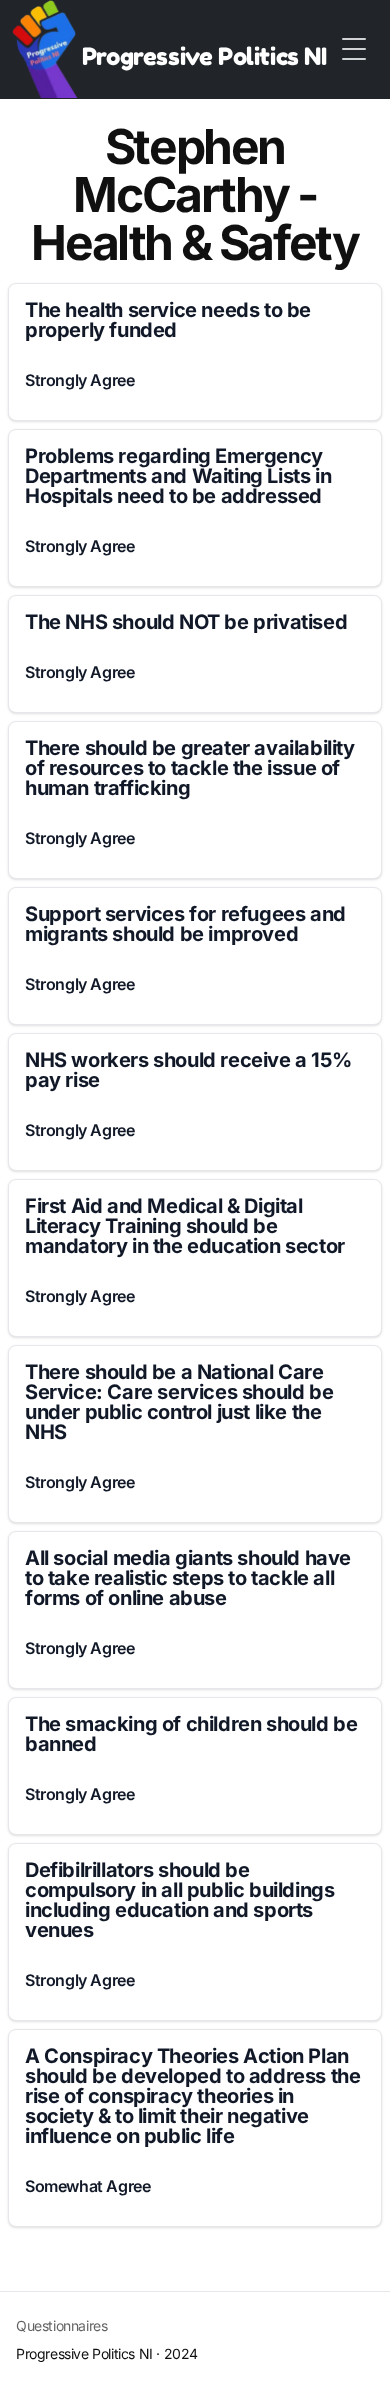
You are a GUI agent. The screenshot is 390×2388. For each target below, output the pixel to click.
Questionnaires (61, 2325)
